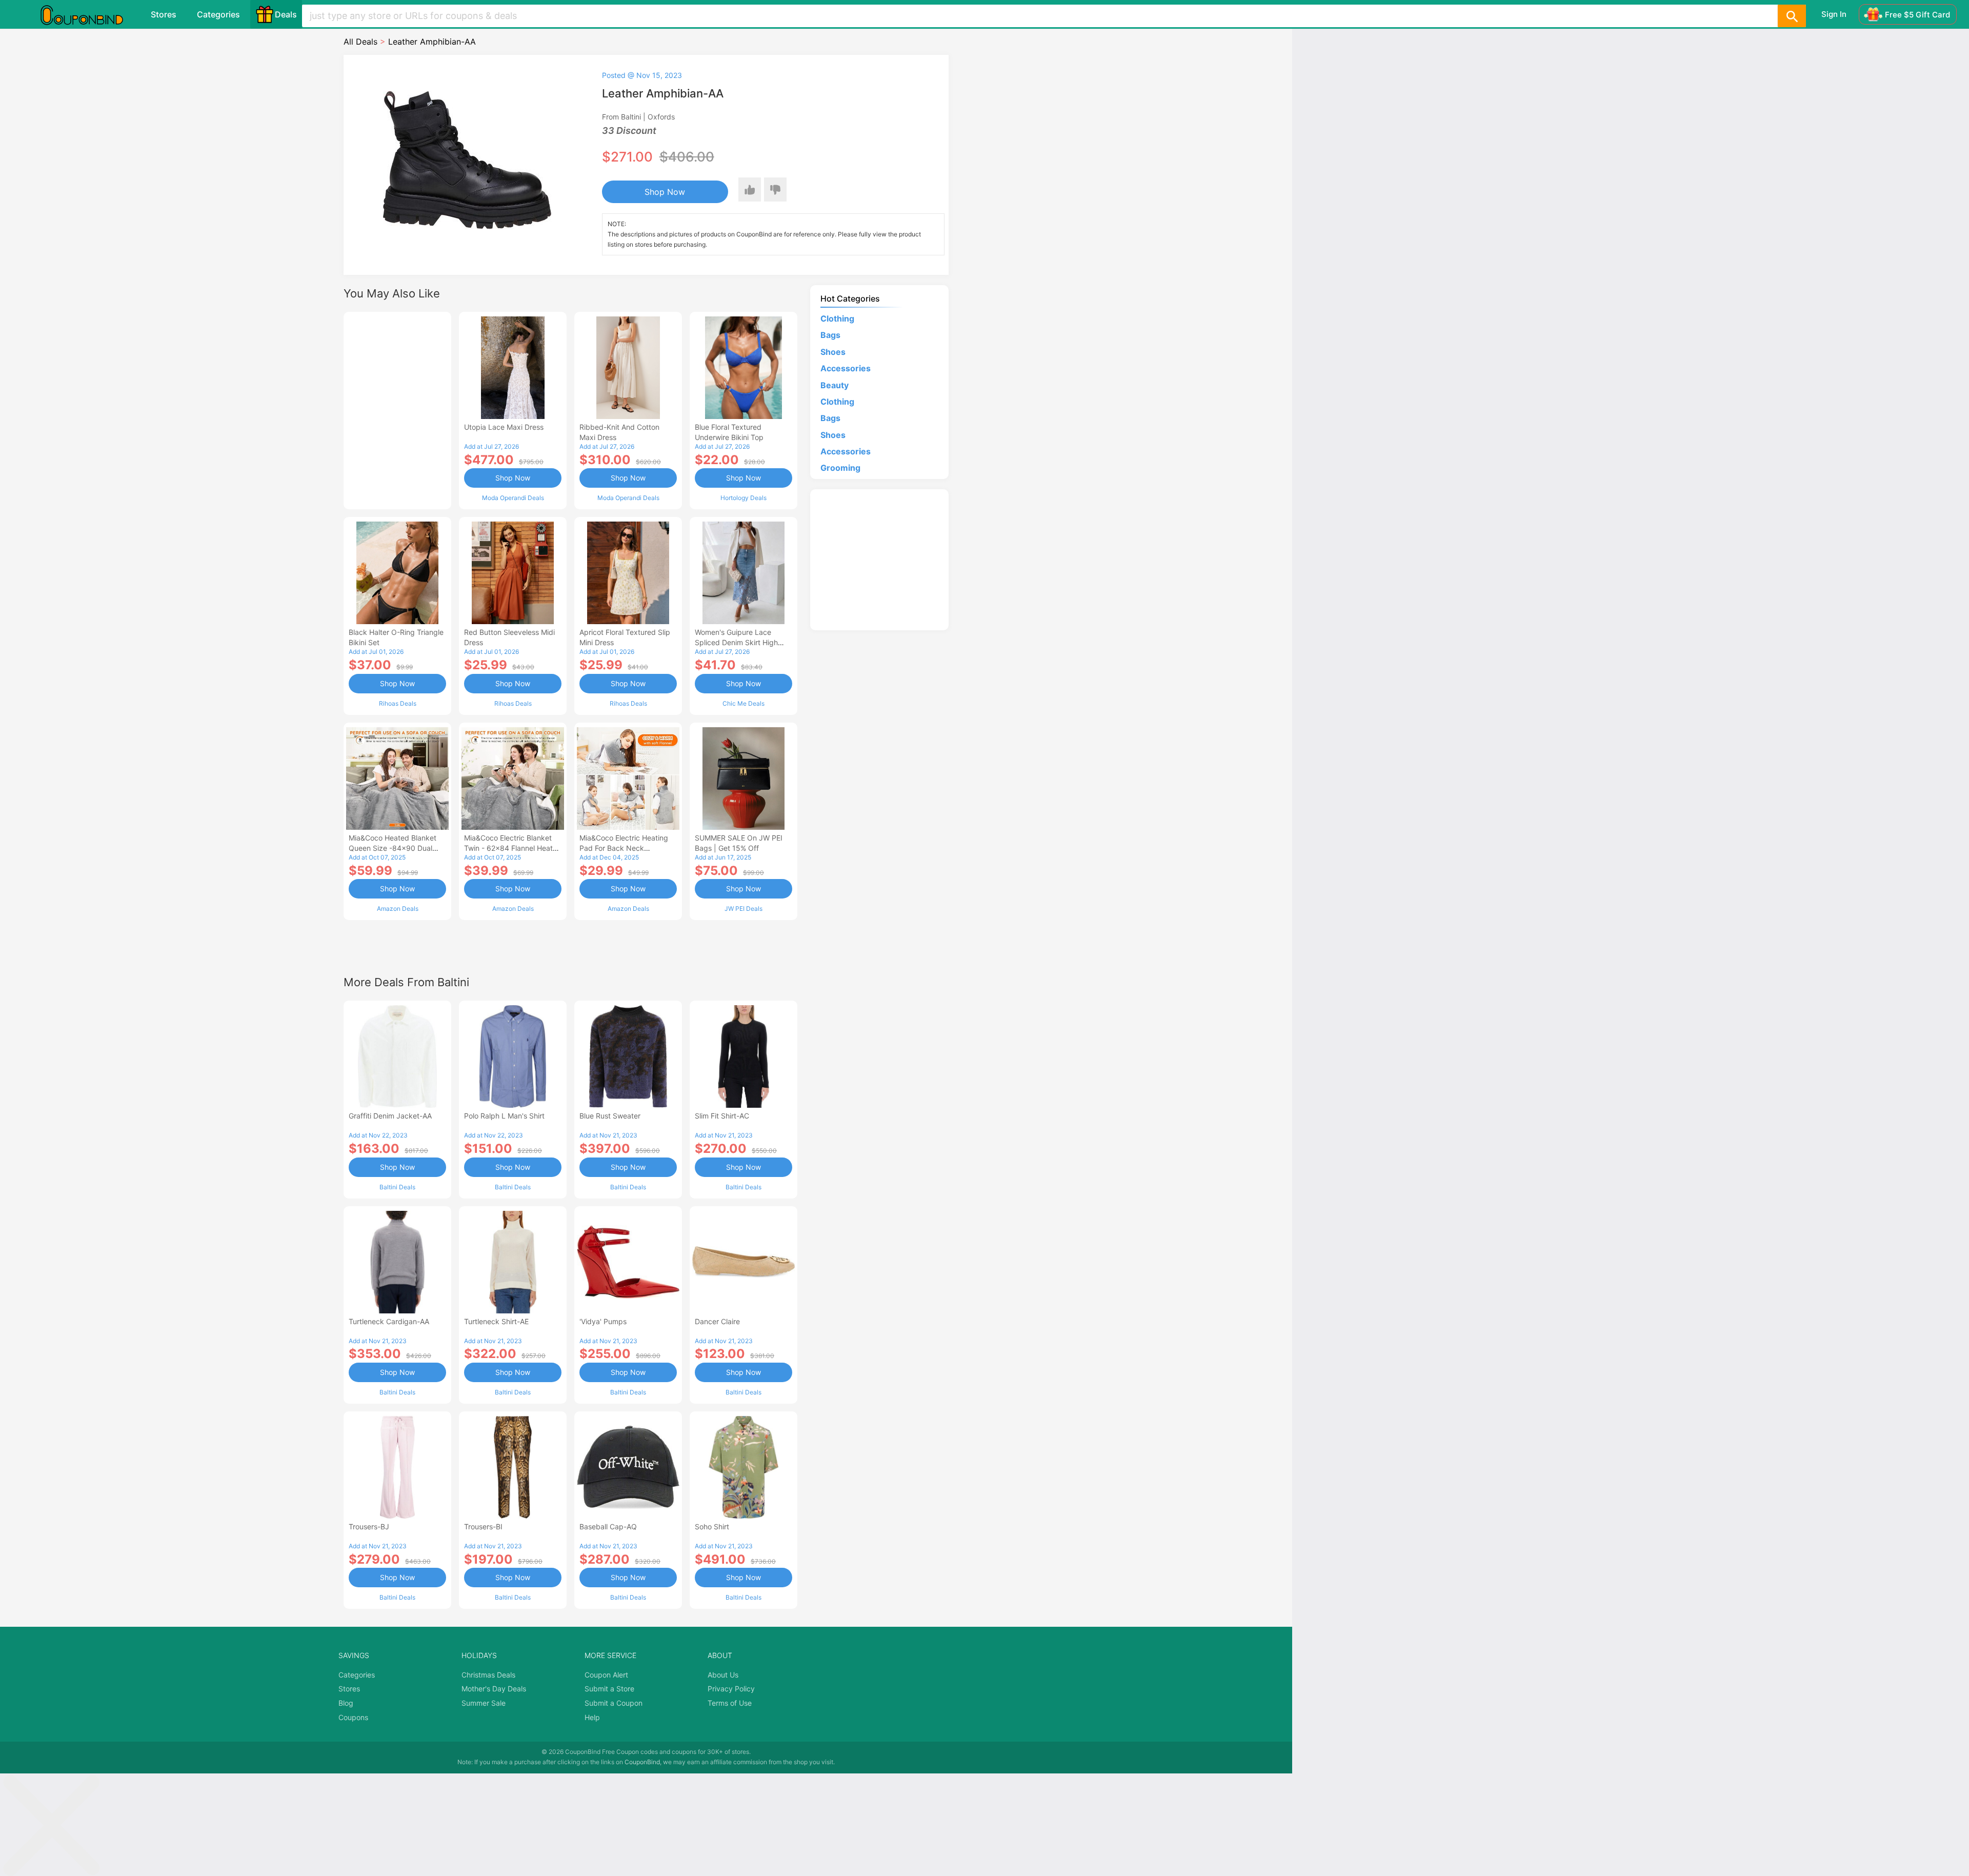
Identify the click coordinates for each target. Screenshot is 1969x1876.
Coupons (353, 1717)
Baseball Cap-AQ (608, 1526)
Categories (218, 14)
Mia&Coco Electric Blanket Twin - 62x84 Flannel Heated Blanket (513, 848)
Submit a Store (609, 1689)
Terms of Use (730, 1703)
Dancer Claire (717, 1321)
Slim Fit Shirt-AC (722, 1116)
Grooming (840, 468)
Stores (164, 14)
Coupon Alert (606, 1675)
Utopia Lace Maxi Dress (504, 427)
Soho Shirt (712, 1526)
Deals (286, 14)
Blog (346, 1703)
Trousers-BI (483, 1526)
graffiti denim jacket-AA (390, 1116)
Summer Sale (484, 1703)
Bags (830, 335)
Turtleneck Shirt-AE (496, 1321)
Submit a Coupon (614, 1703)
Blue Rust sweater (610, 1116)
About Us (723, 1675)
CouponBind (642, 1762)
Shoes (833, 352)
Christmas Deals (488, 1675)
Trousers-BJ (369, 1526)
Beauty (835, 385)
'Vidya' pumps (603, 1321)
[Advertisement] (397, 409)
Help (592, 1717)
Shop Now (665, 192)
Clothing (837, 318)
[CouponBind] (89, 14)
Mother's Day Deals (494, 1689)
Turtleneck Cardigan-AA (389, 1321)
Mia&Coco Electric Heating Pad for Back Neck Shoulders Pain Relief (624, 848)
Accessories (846, 368)
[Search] (1792, 16)
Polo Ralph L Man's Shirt (504, 1116)
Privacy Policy (731, 1689)
